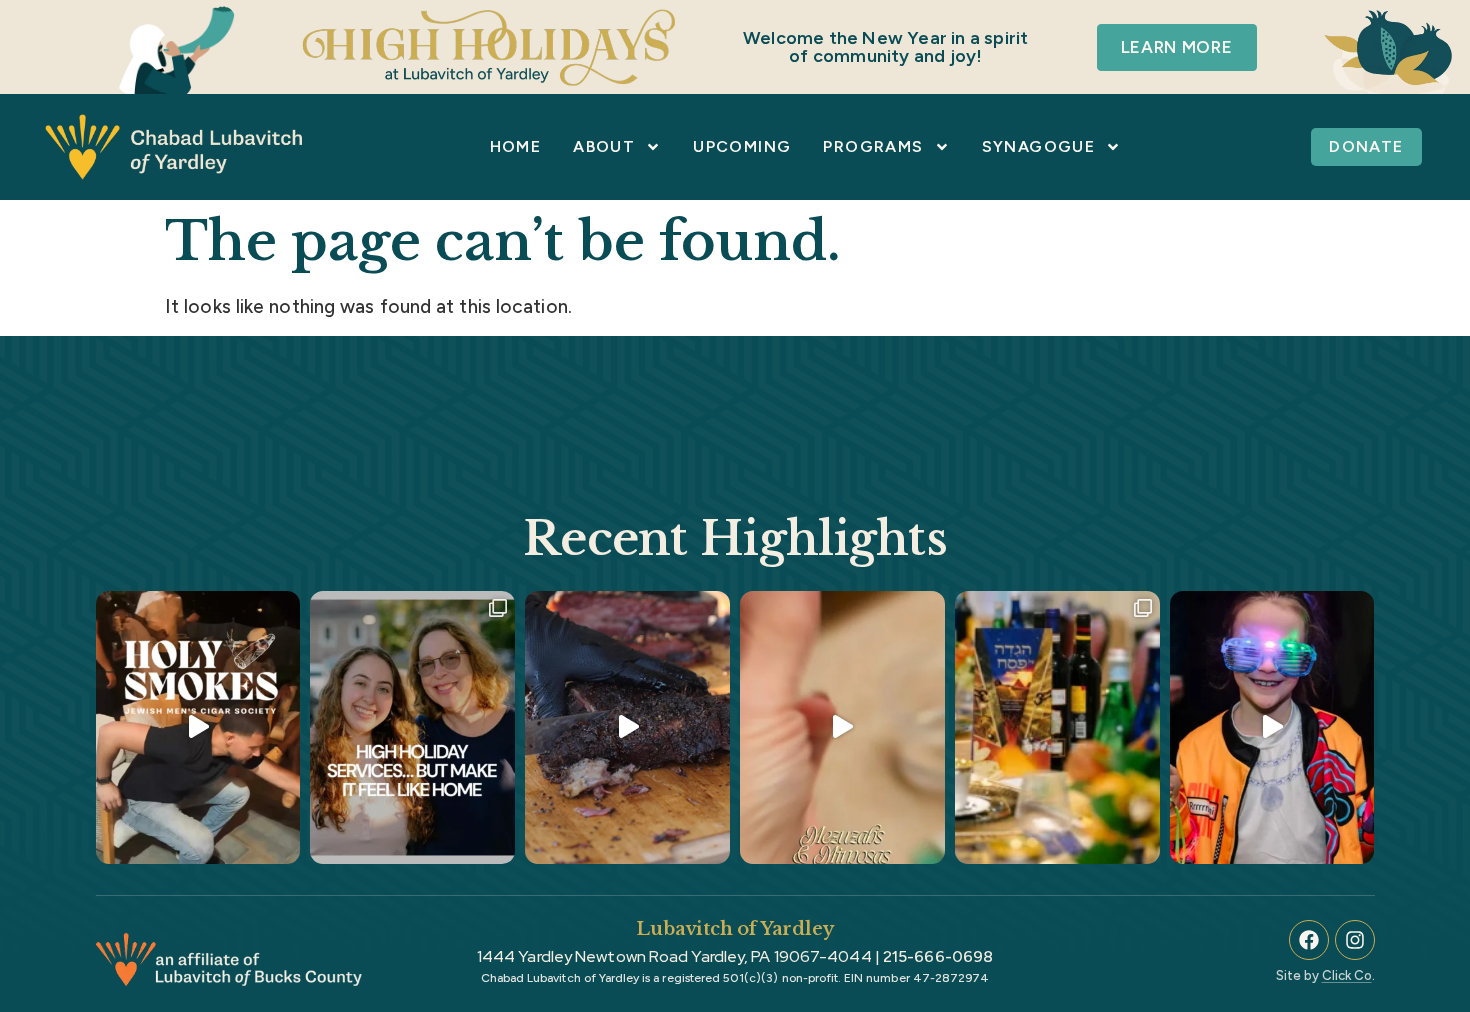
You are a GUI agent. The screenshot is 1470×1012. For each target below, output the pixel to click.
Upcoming (742, 146)
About (604, 146)
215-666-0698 (938, 956)
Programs (873, 146)
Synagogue (1039, 146)
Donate (1366, 146)
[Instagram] (1355, 940)
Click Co (1347, 975)
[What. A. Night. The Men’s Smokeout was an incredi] (627, 727)
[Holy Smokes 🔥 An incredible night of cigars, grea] (198, 727)
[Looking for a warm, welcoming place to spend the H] (412, 727)
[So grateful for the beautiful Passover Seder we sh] (1057, 727)
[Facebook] (1309, 940)
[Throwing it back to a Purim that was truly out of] (1272, 727)
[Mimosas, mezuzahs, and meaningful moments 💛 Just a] (842, 727)
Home (516, 146)
